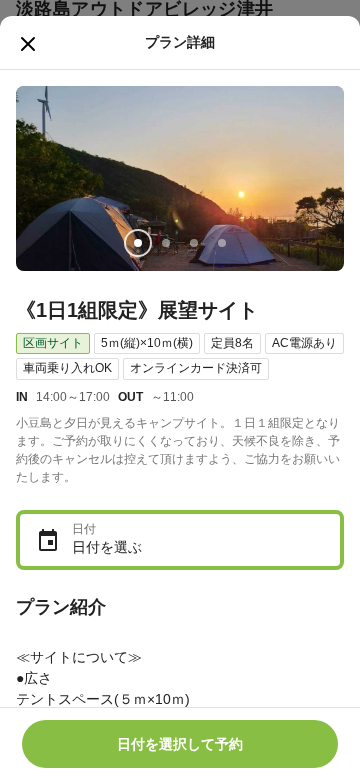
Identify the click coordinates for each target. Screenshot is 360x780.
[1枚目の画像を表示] (138, 243)
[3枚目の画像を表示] (194, 243)
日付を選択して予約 (180, 744)
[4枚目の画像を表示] (222, 243)
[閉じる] (28, 44)
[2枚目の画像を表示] (166, 243)
